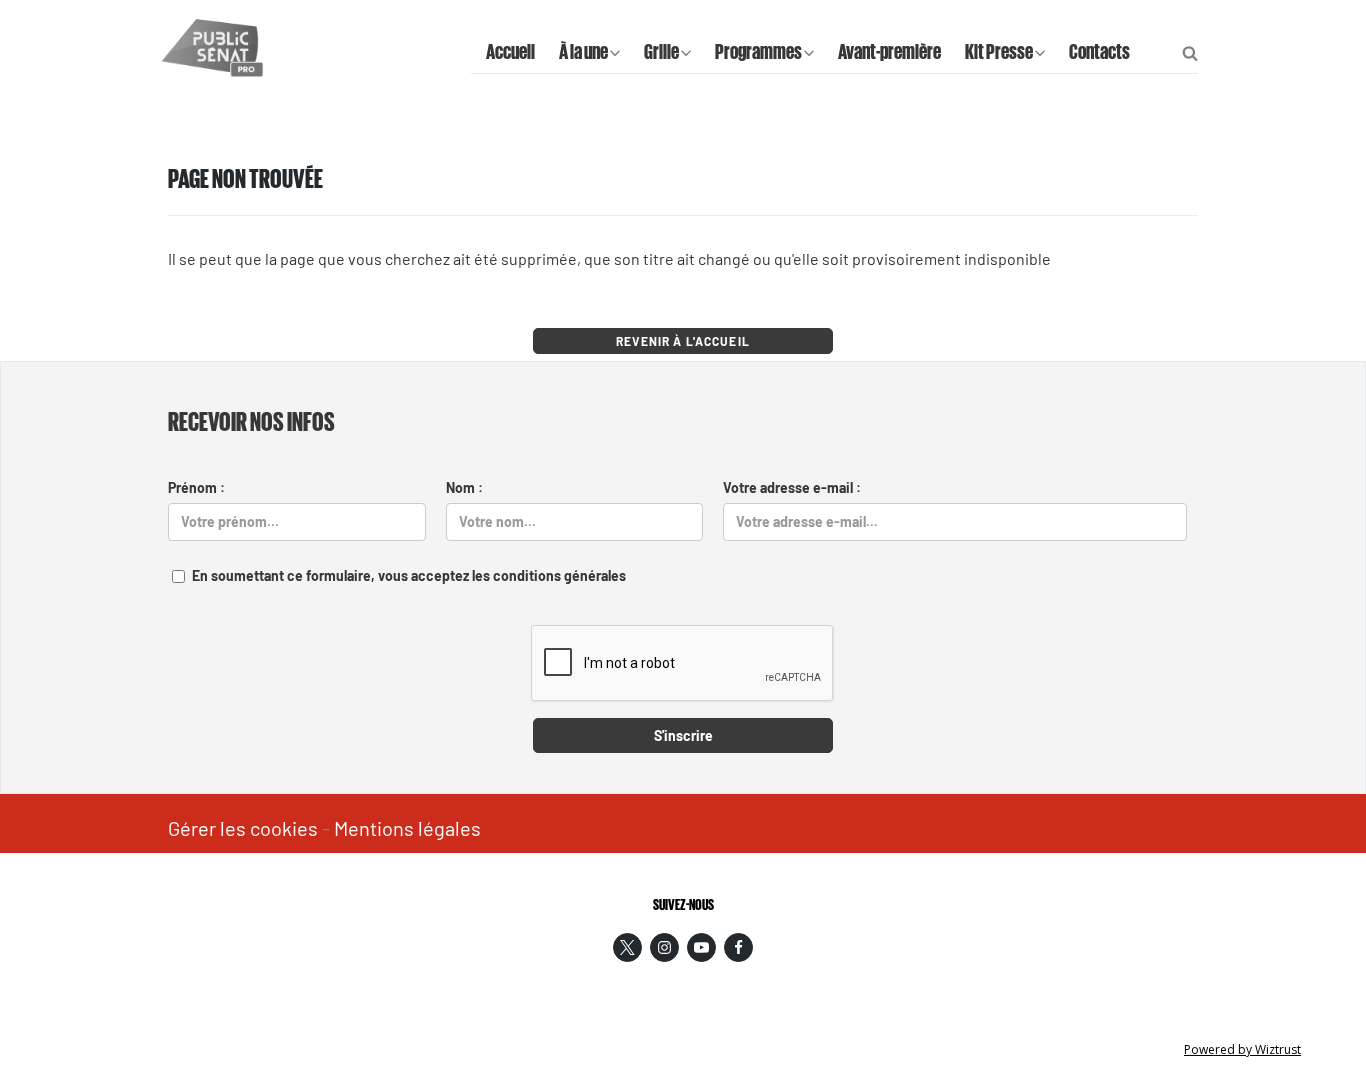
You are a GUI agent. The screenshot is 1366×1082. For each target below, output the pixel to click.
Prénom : (196, 487)
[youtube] (701, 947)
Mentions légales (407, 828)
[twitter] (627, 947)
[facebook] (738, 947)
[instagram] (664, 947)
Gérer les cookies (243, 828)
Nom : (464, 487)
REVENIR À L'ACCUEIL (683, 341)
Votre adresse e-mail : (792, 487)
